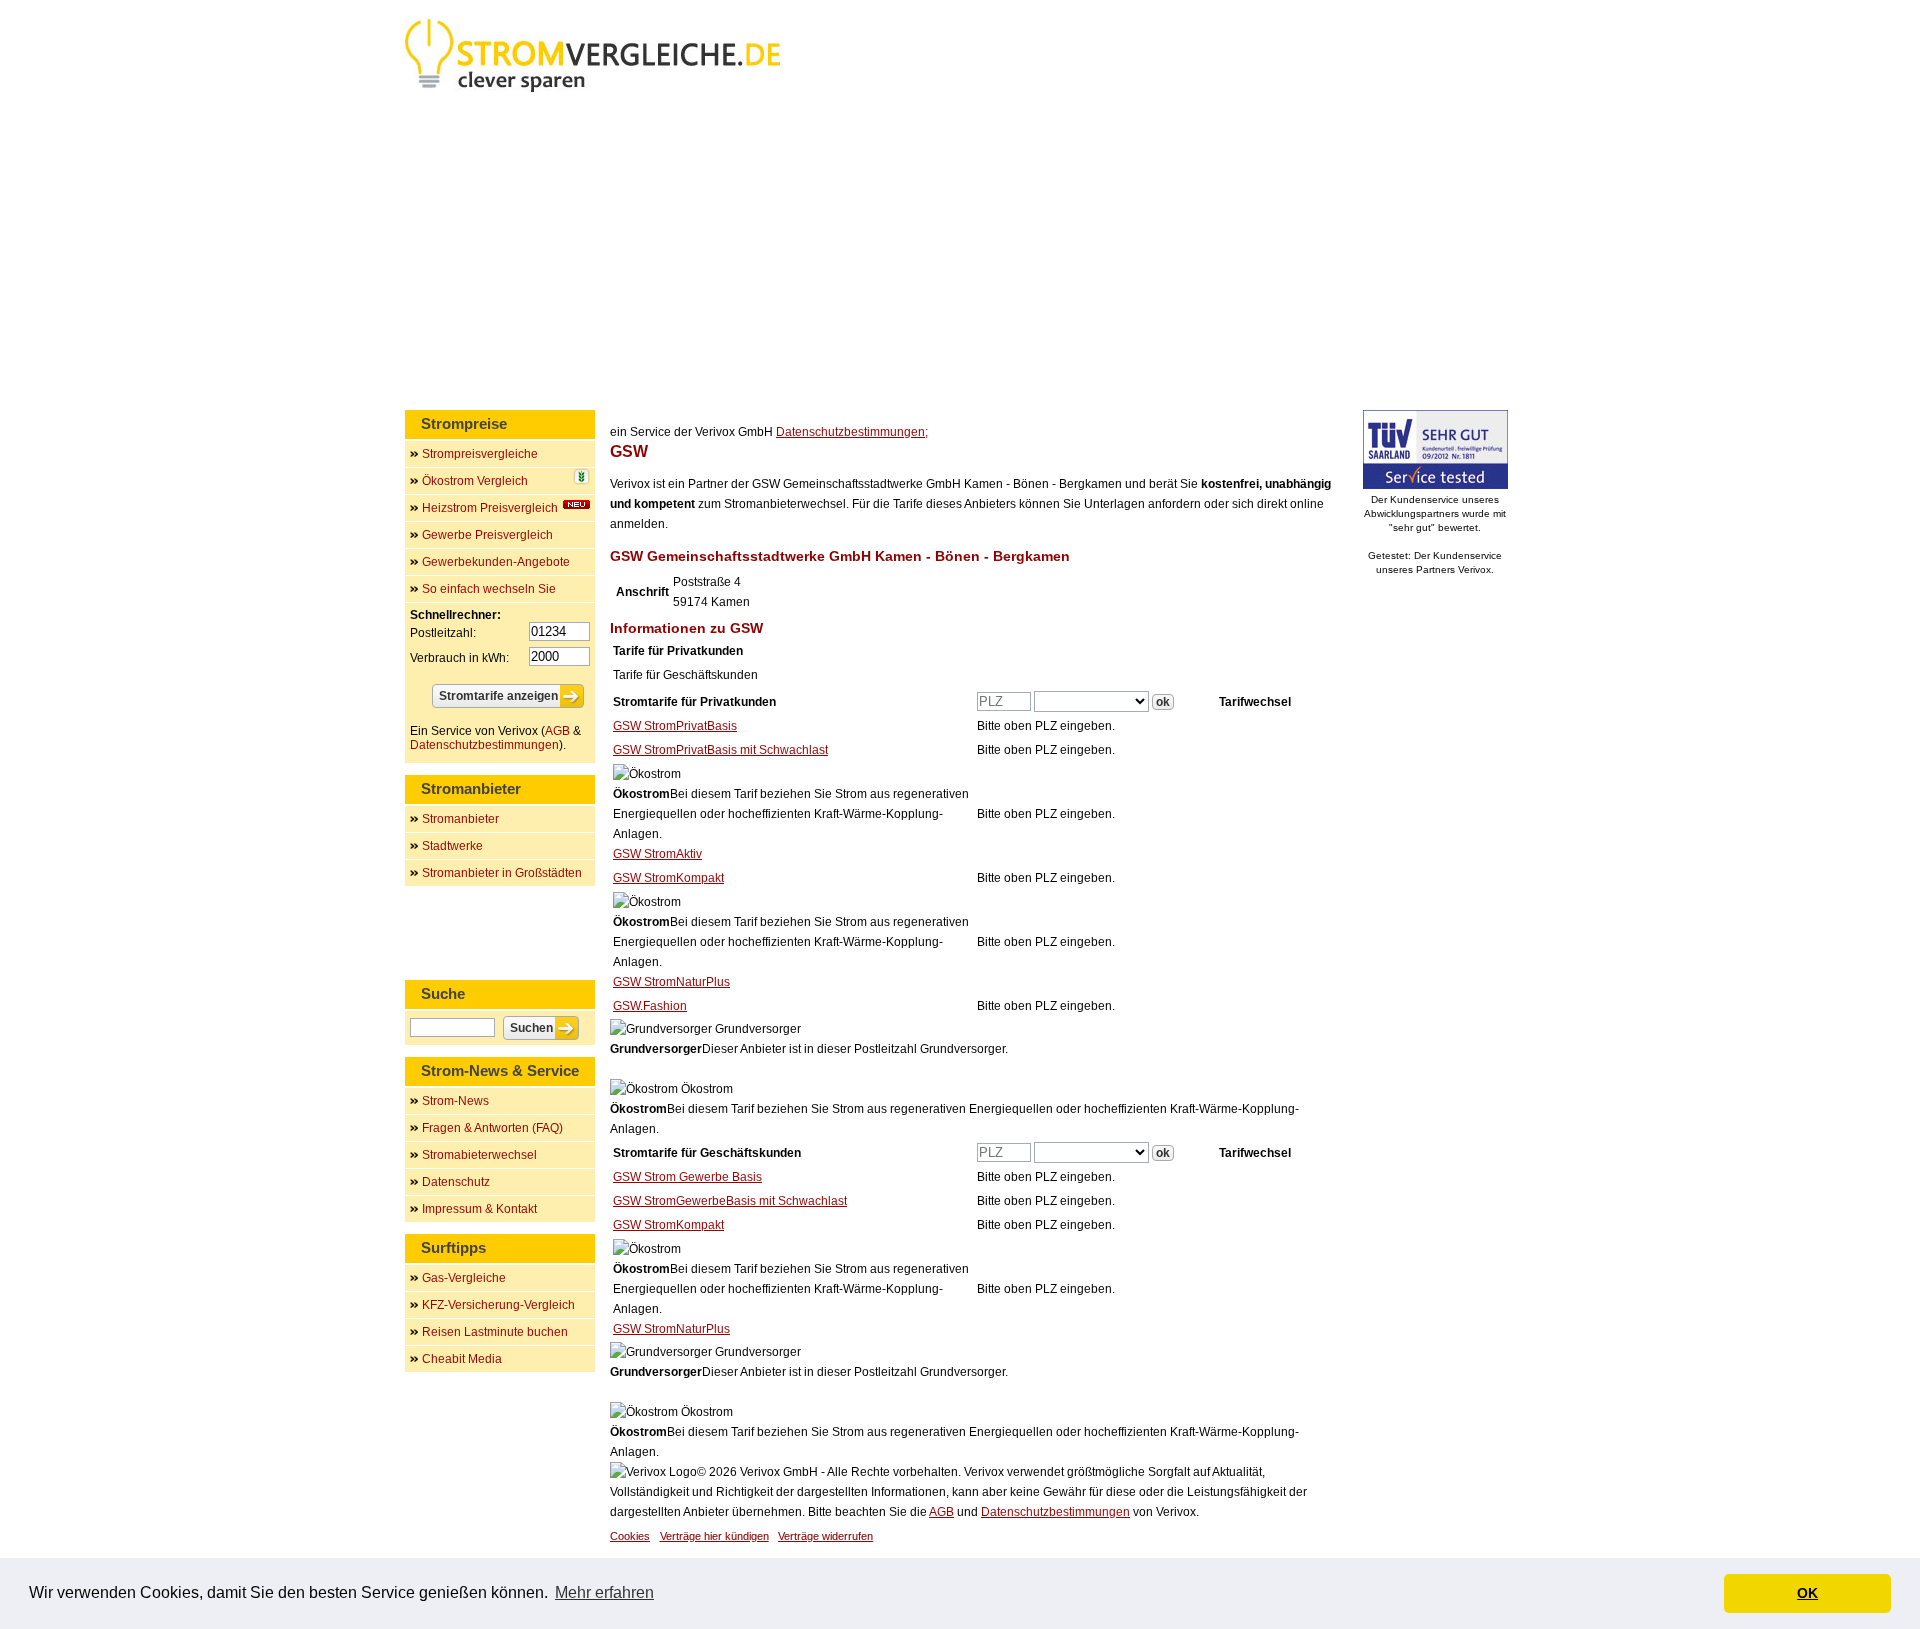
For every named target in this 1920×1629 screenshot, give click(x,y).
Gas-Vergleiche (464, 1278)
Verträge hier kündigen (714, 1536)
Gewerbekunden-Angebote (496, 562)
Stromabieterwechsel (479, 1155)
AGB (941, 1512)
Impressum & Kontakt (479, 1209)
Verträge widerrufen (825, 1536)
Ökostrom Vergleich (475, 481)
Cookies (630, 1536)
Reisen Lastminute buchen (495, 1332)
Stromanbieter (460, 819)
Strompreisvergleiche (480, 454)
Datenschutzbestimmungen (1055, 1512)
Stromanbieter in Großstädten (502, 873)
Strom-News (455, 1101)
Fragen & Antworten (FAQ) (492, 1128)
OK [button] (1807, 1593)
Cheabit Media (462, 1359)
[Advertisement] (960, 255)
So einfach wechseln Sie (489, 589)
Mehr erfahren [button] (604, 1592)
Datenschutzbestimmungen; (852, 432)
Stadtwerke (452, 846)
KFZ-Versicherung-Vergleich (498, 1305)
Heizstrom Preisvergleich (490, 508)
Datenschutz (456, 1182)
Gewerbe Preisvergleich (487, 535)
